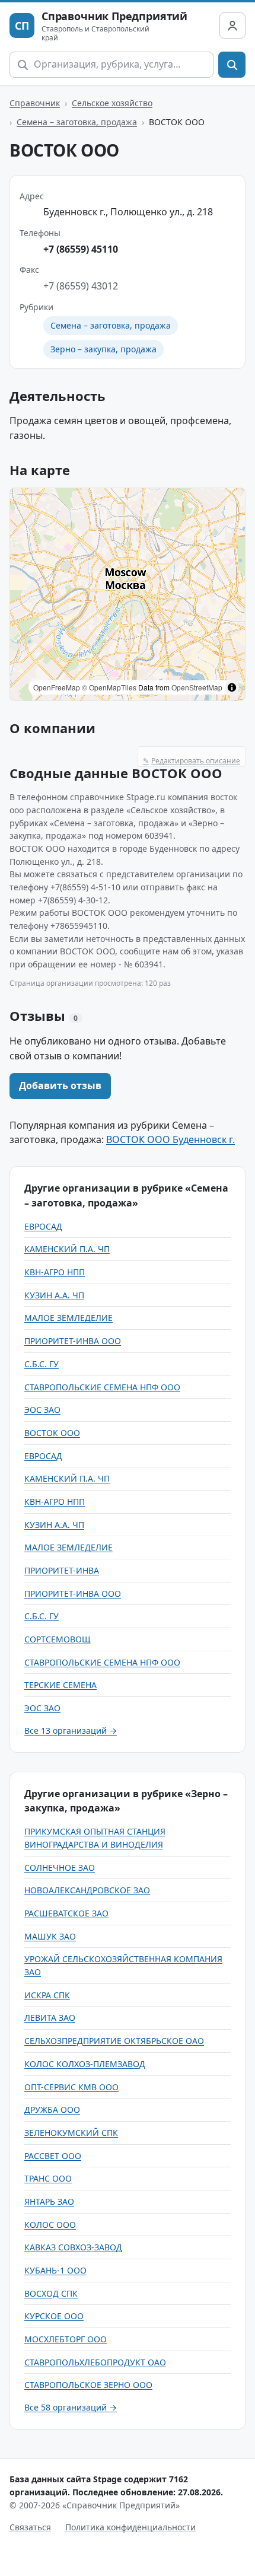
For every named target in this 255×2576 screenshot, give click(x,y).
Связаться (30, 2527)
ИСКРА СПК (47, 1995)
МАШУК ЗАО (50, 1936)
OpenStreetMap (197, 687)
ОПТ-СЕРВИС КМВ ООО (71, 2087)
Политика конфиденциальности (130, 2527)
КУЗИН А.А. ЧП (54, 1295)
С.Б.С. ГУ (42, 1364)
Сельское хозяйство (112, 103)
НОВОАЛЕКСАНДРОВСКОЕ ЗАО (87, 1890)
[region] (128, 594)
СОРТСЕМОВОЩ (58, 1639)
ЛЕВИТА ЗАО (50, 2018)
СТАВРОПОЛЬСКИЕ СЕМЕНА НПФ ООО (102, 1387)
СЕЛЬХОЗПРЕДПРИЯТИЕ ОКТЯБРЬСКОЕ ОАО (114, 2041)
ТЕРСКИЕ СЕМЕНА (60, 1685)
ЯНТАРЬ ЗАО (49, 2201)
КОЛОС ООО (50, 2225)
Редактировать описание (192, 761)
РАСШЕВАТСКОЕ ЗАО (66, 1913)
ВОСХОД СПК (51, 2293)
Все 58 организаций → (71, 2407)
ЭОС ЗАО (42, 1410)
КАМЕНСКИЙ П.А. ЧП (67, 1249)
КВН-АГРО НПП (55, 1272)
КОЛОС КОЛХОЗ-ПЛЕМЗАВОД (85, 2064)
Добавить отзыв (60, 1085)
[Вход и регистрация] (232, 26)
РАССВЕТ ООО (53, 2156)
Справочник (35, 103)
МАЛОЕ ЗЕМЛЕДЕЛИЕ (68, 1318)
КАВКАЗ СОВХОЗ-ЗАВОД (73, 2247)
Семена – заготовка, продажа (77, 122)
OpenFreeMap (57, 687)
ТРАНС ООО (48, 2178)
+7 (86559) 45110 (81, 249)
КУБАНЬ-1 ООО (55, 2270)
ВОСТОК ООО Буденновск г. (170, 1139)
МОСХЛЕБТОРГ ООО (66, 2339)
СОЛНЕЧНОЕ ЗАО (60, 1867)
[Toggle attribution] (232, 687)
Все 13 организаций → (71, 1730)
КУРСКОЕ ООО (54, 2316)
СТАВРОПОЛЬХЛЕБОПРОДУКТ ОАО (95, 2362)
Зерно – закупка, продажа (103, 349)
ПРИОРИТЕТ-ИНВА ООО (73, 1341)
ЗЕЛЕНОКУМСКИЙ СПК (71, 2133)
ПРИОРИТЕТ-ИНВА (62, 1570)
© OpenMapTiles (109, 687)
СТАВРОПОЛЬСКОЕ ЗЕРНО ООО (88, 2385)
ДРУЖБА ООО (52, 2109)
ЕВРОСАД (43, 1226)
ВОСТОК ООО (52, 1433)
